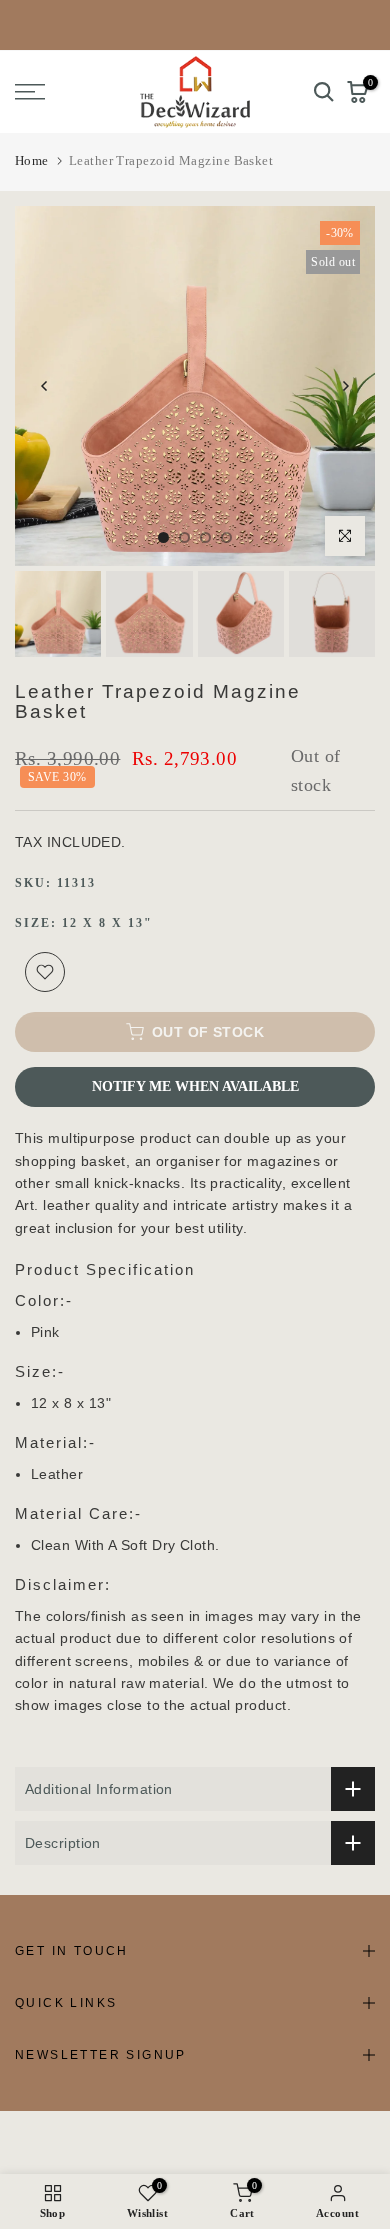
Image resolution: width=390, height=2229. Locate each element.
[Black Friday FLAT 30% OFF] (195, 25)
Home (32, 160)
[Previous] (45, 386)
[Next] (345, 386)
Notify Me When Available (195, 1086)
